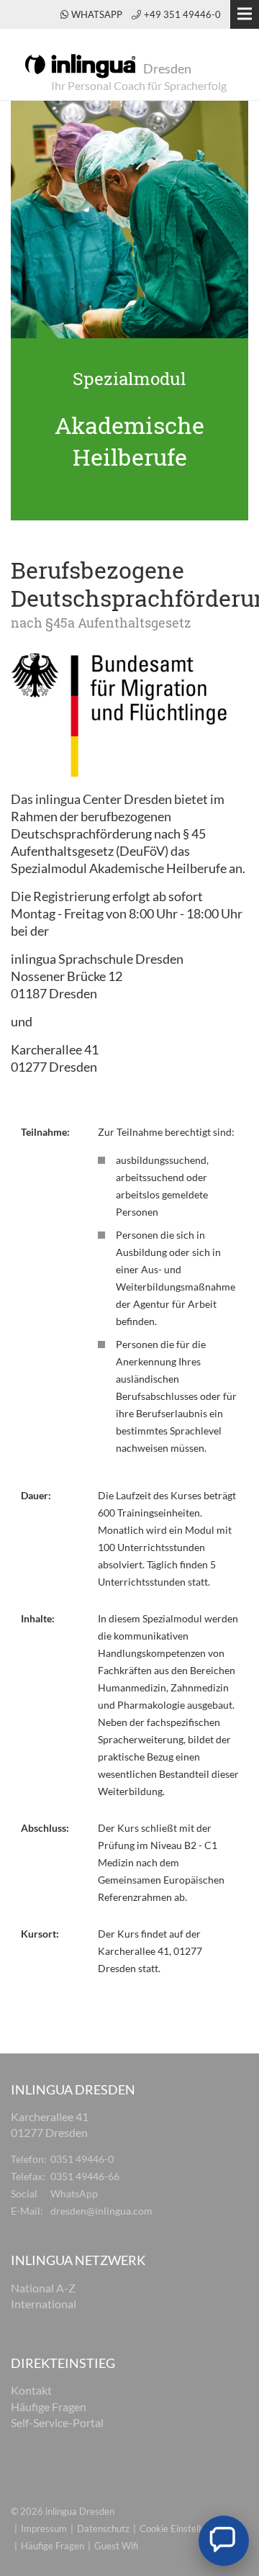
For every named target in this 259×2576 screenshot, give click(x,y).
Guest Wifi (116, 2546)
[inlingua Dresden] (80, 65)
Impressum (44, 2528)
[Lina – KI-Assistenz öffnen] (224, 2541)
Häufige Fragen (53, 2546)
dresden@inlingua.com (101, 2211)
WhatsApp (98, 14)
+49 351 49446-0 (182, 14)
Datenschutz (103, 2528)
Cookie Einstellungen (183, 2528)
